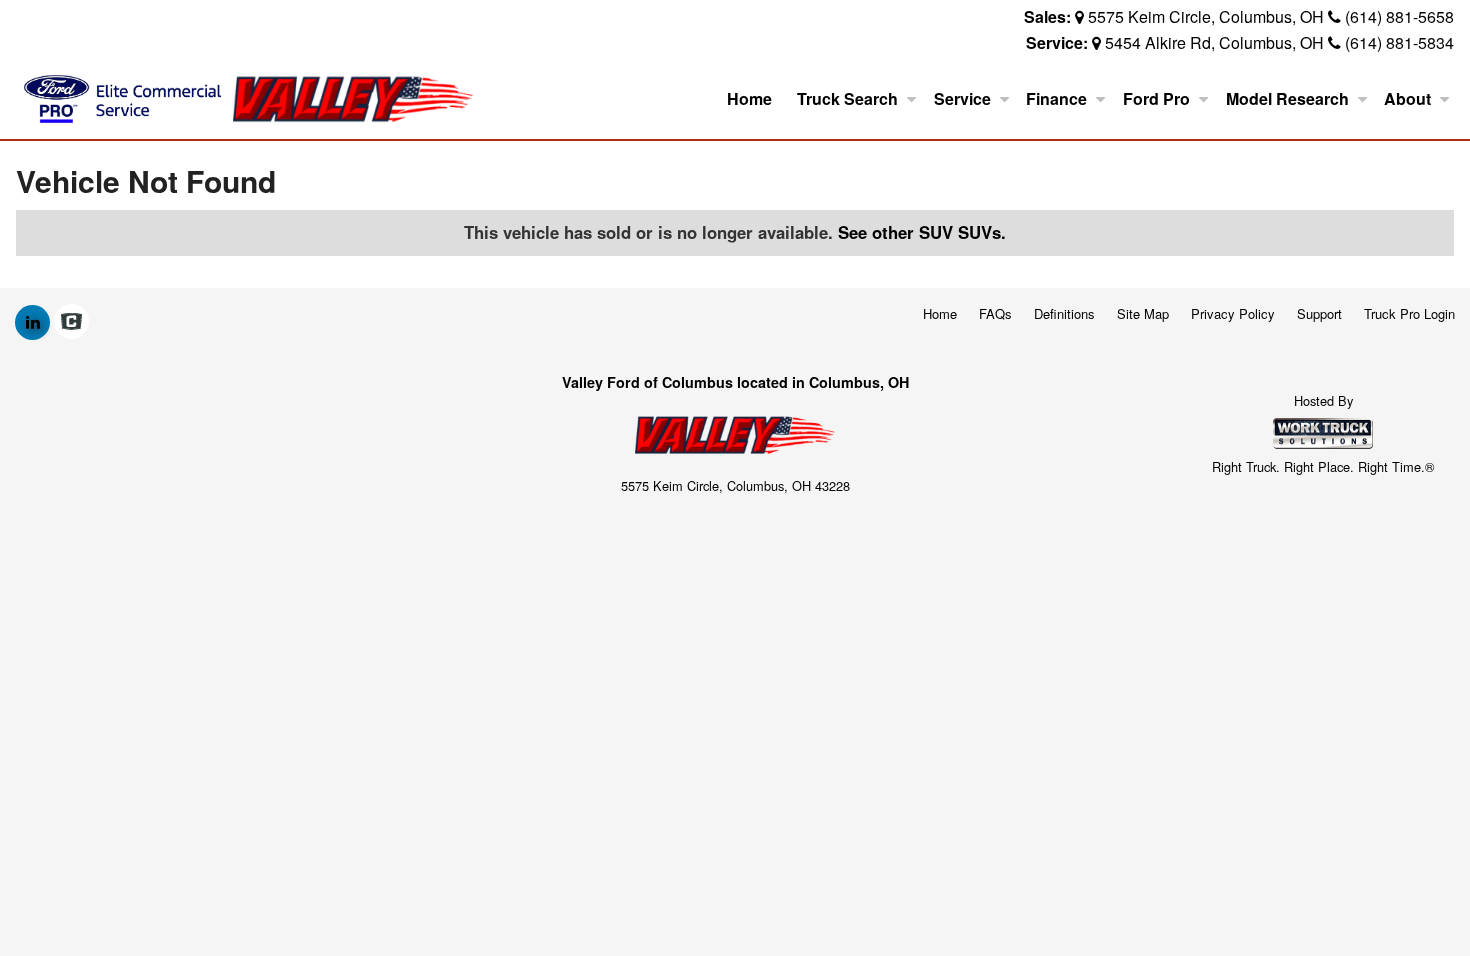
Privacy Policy (1233, 313)
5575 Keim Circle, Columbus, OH (1206, 16)
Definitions (1064, 313)
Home (749, 98)
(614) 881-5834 (1399, 42)
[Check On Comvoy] (71, 322)
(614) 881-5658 (1399, 16)
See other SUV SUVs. (922, 232)
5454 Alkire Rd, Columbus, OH (1214, 42)
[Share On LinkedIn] (32, 322)
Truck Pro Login (1409, 313)
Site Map (1143, 313)
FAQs (995, 313)
